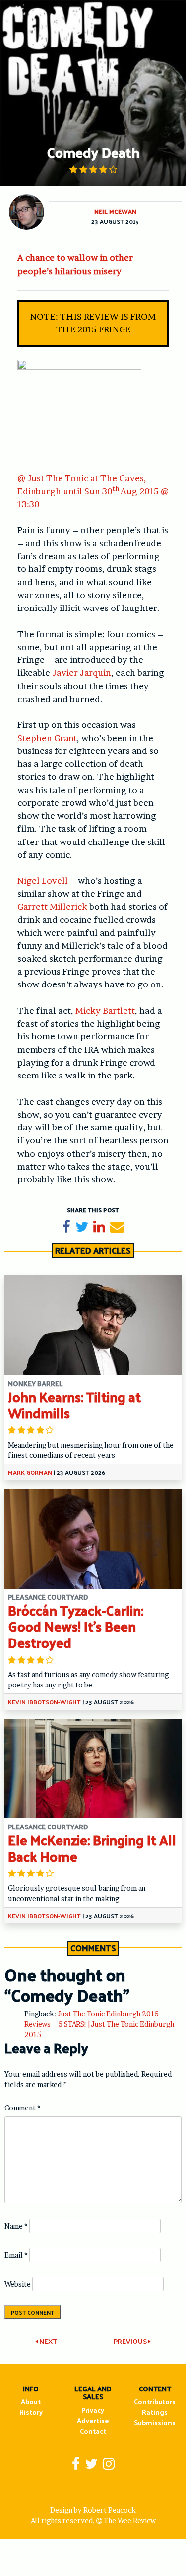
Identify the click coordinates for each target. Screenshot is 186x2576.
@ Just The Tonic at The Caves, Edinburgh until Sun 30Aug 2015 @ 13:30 (93, 491)
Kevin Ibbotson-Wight (44, 1702)
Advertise (93, 2420)
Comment (23, 2108)
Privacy (93, 2410)
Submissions (155, 2422)
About (31, 2402)
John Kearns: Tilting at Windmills (74, 1405)
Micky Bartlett (105, 1010)
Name (16, 2226)
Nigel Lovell (43, 880)
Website (18, 2284)
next (47, 2341)
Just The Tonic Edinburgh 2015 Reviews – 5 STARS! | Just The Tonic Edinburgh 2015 (99, 2024)
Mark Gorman (30, 1472)
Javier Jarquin (82, 673)
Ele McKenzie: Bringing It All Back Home (92, 1848)
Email (16, 2255)
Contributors (155, 2402)
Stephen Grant (47, 738)
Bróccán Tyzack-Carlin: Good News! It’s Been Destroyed (76, 1626)
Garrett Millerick (52, 907)
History (31, 2412)
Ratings (155, 2412)
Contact (93, 2431)
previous (131, 2341)
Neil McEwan (115, 211)
